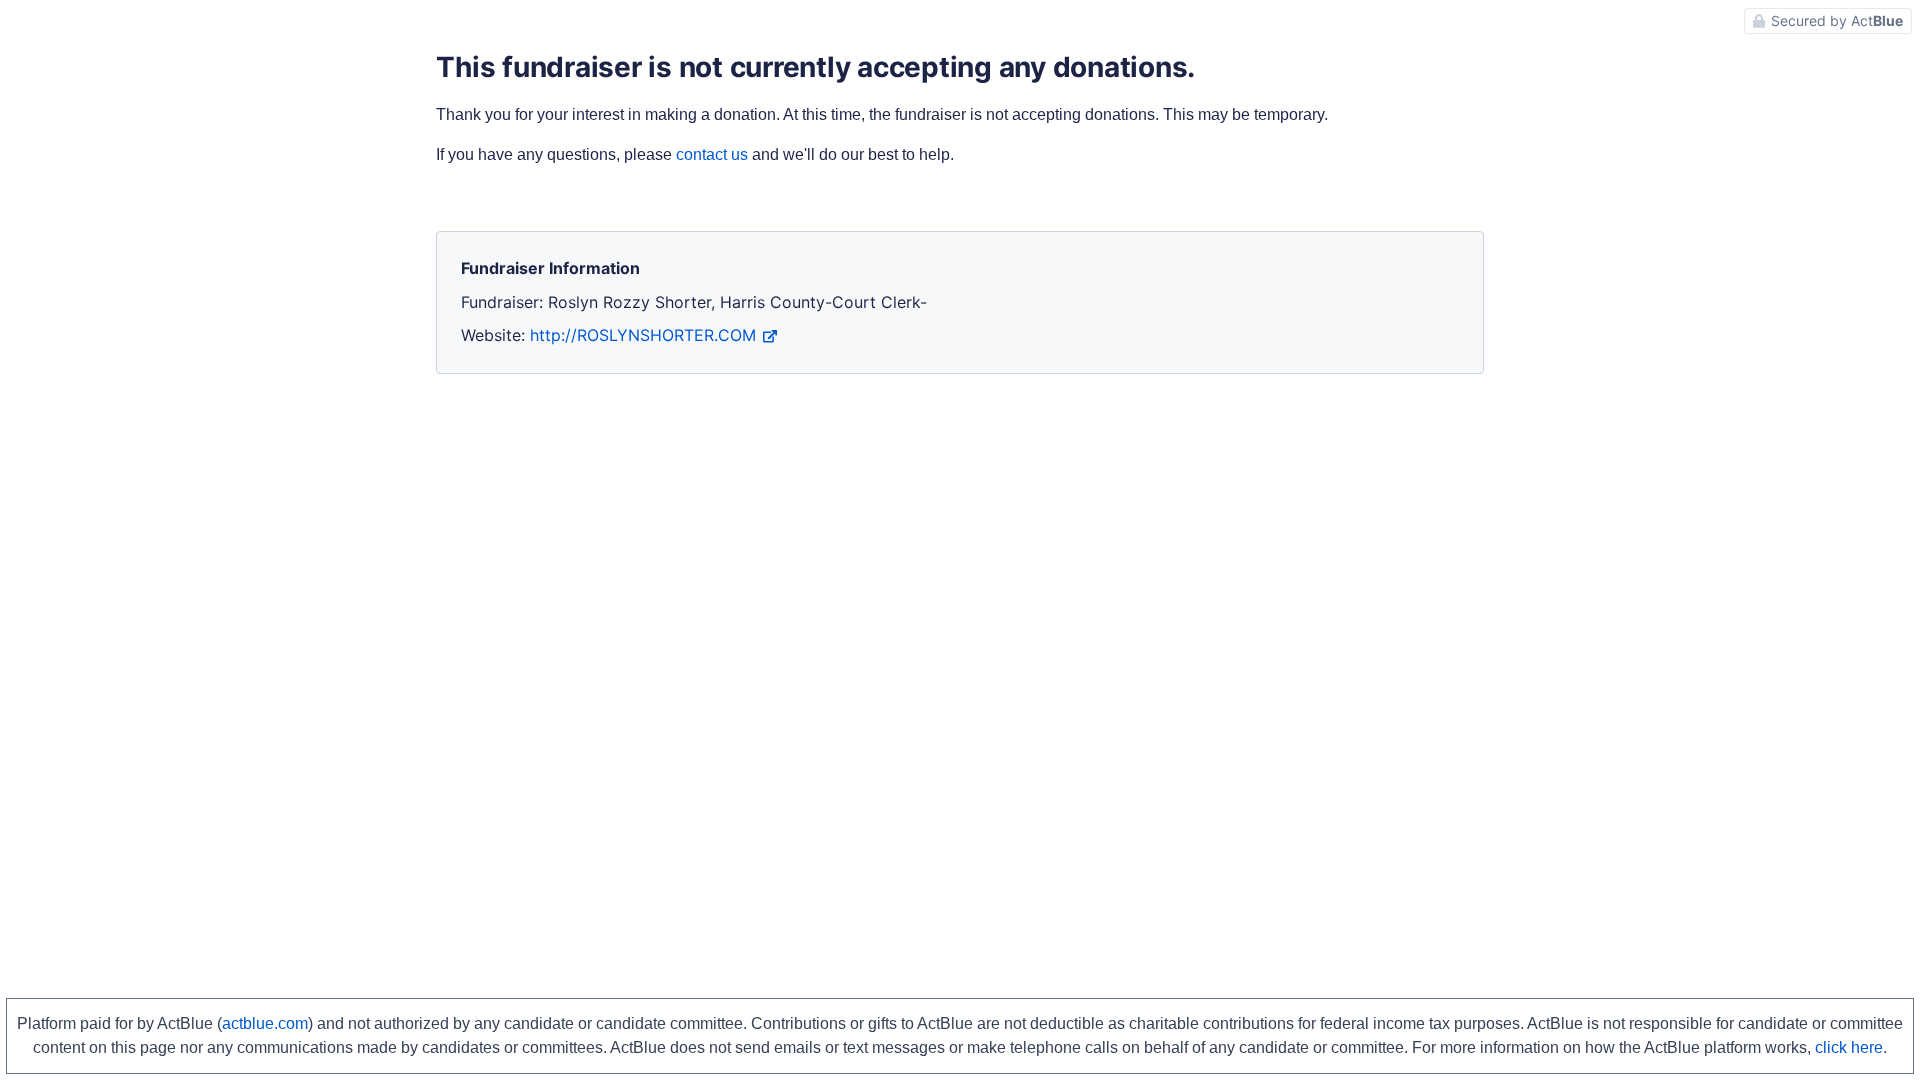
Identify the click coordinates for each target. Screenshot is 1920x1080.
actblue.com (265, 1023)
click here (1849, 1047)
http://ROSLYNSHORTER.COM (643, 335)
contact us (712, 154)
